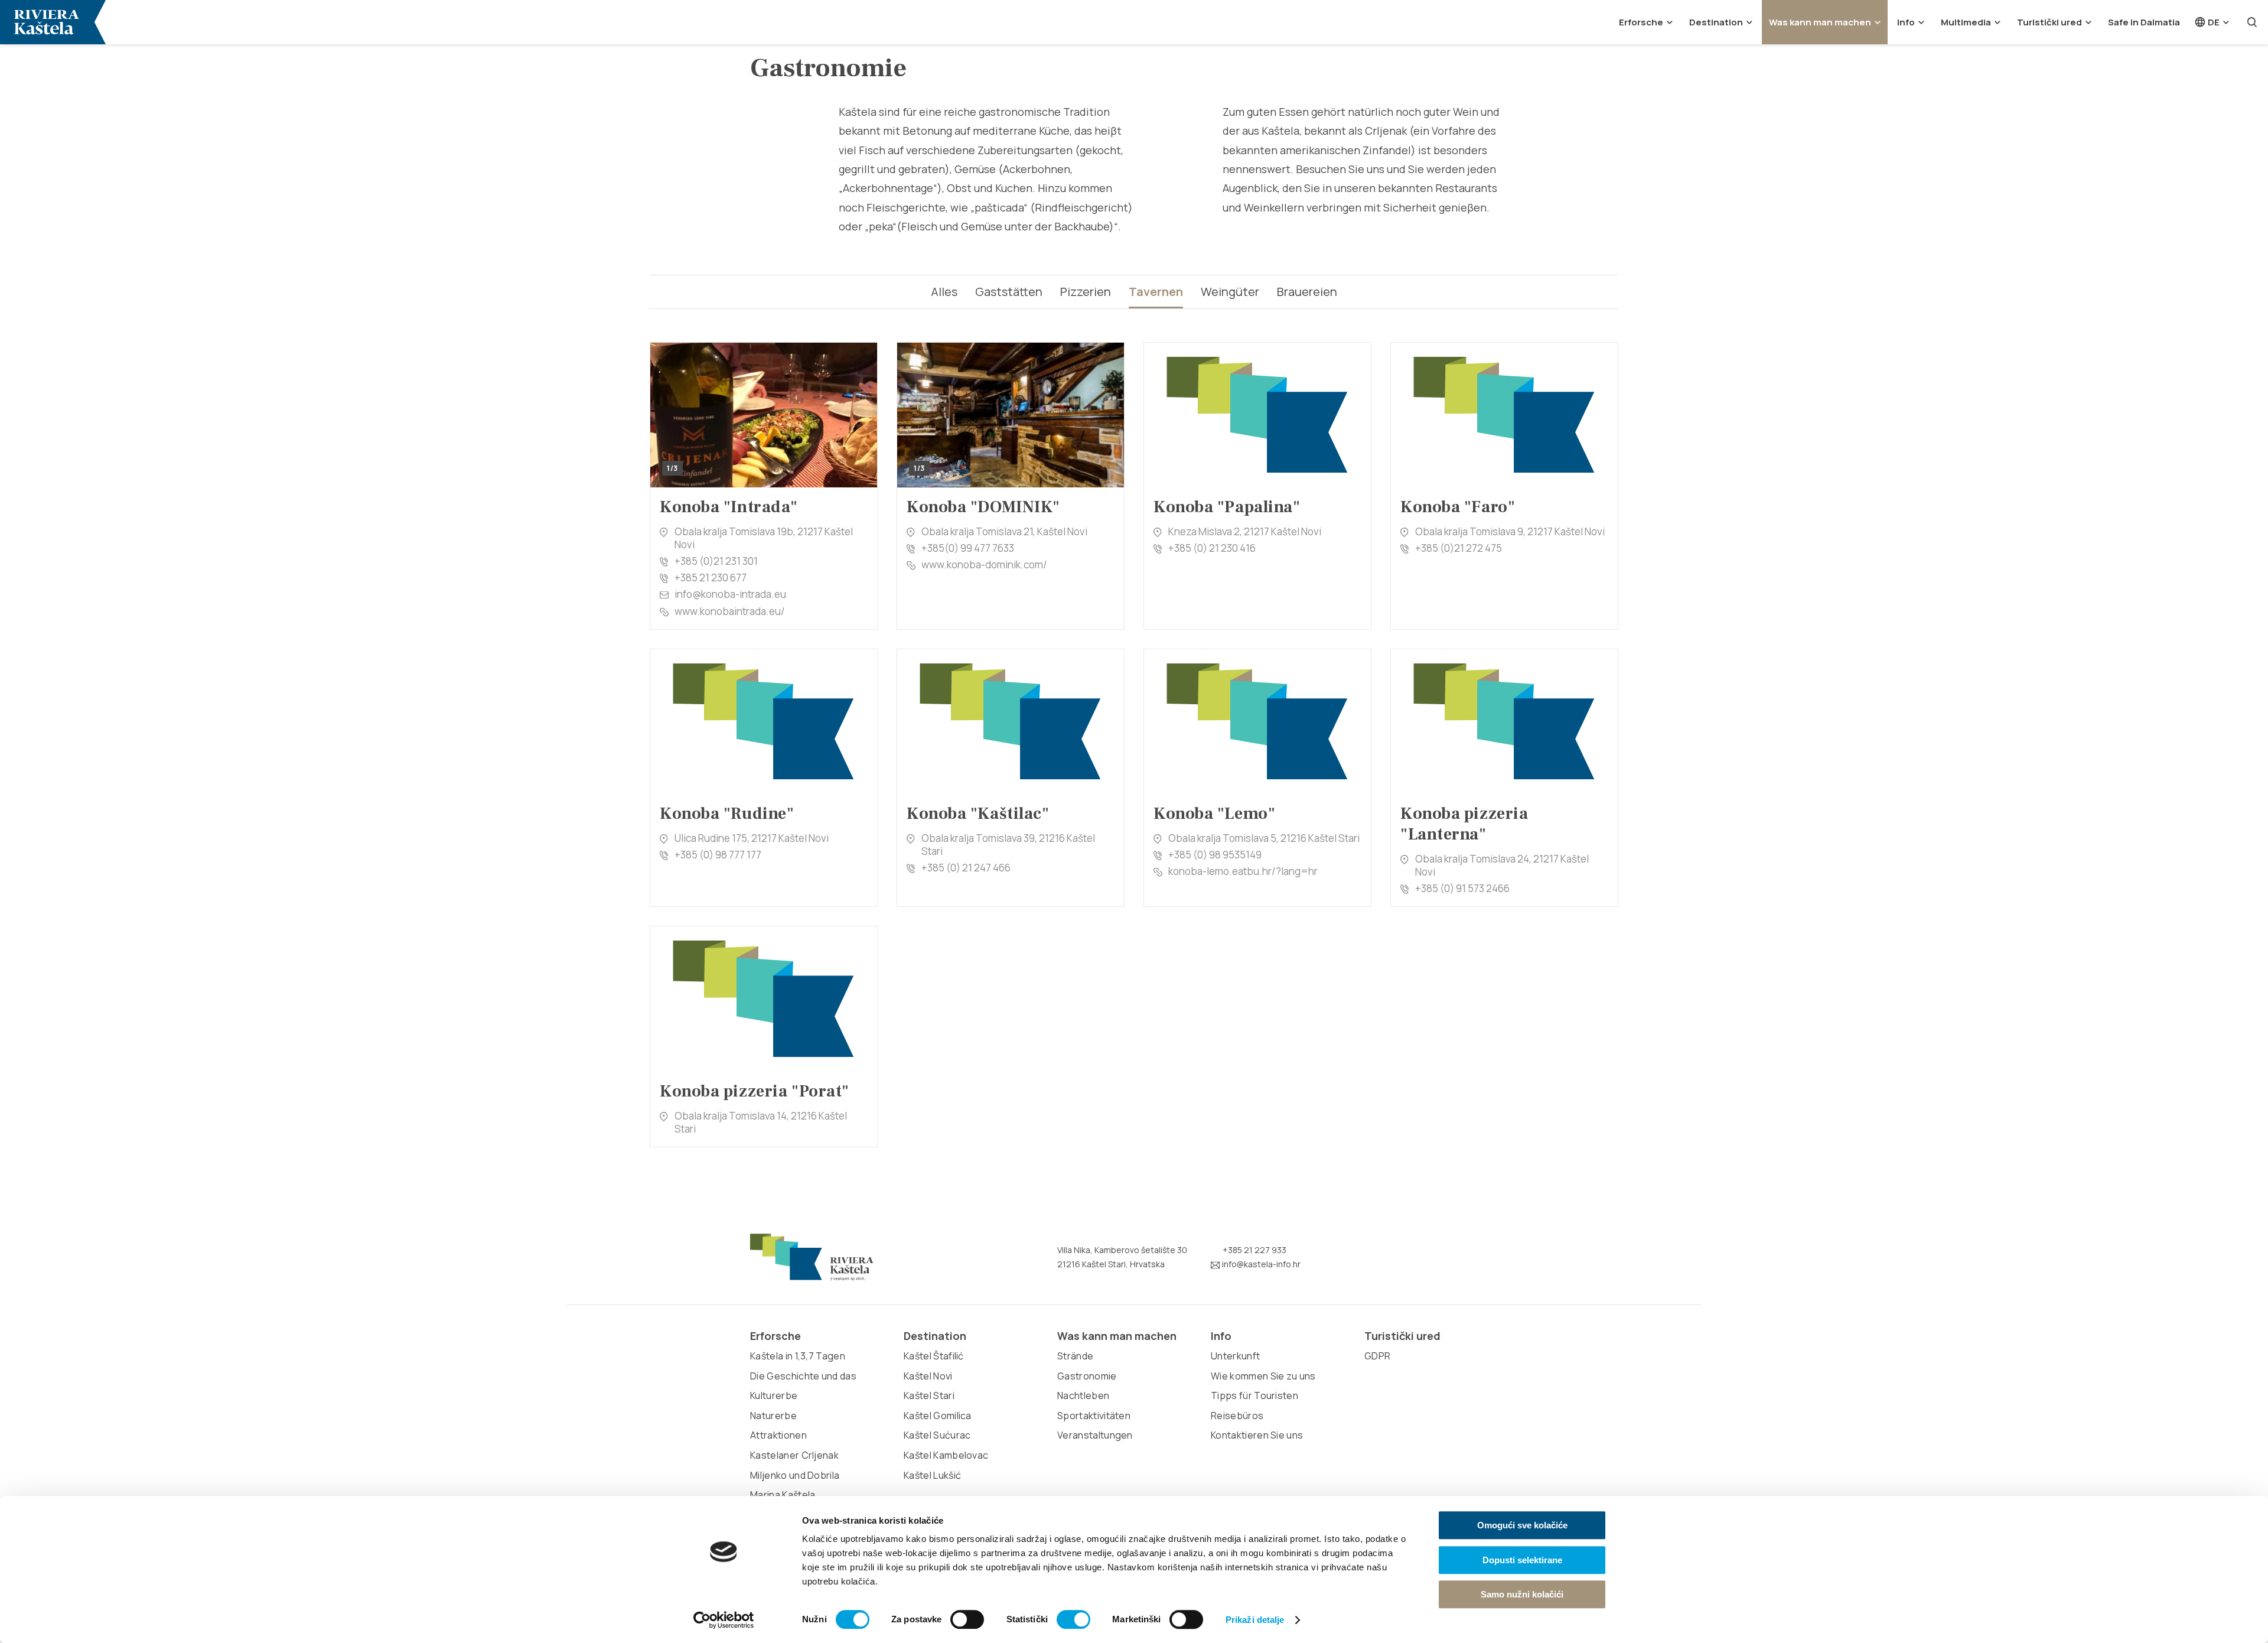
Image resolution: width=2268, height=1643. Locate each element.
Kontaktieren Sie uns (1257, 1435)
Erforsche (1641, 22)
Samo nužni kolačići (1522, 1594)
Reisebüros (1237, 1416)
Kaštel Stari (929, 1395)
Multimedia (1966, 22)
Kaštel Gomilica (938, 1416)
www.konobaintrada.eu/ (730, 611)
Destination (1716, 22)
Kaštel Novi (928, 1376)
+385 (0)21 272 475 (1459, 548)
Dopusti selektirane (1522, 1560)
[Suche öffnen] (2252, 22)
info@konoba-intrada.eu (730, 594)
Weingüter (1230, 292)
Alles (944, 292)
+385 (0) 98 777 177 (718, 855)
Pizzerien (1086, 292)
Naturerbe (773, 1416)
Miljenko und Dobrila (795, 1475)
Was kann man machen (1820, 22)
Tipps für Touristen (1254, 1395)
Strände (1075, 1356)
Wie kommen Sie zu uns (1263, 1376)
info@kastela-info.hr (1260, 1264)
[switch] (967, 1619)
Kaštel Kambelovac (946, 1455)
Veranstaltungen (1095, 1435)
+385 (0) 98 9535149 (1215, 855)
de (2213, 22)
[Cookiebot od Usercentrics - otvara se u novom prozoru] (724, 1620)
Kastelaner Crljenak (794, 1455)
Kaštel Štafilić (934, 1356)
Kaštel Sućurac (937, 1435)
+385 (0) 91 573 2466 (1462, 888)
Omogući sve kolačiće (1522, 1525)
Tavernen (1156, 292)
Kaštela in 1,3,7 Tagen (798, 1356)
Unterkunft (1235, 1356)
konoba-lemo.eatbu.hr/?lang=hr (1243, 871)
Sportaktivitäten (1094, 1416)
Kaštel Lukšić (932, 1475)
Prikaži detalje (1255, 1620)
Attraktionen (778, 1435)
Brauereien (1307, 292)
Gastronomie (1087, 1376)
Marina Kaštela (783, 1495)
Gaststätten (1009, 292)
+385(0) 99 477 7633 (968, 548)
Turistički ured (2049, 22)
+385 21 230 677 (711, 578)
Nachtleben (1083, 1395)
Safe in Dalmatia (2144, 22)
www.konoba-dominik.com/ (984, 565)
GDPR (1377, 1356)
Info (1906, 22)
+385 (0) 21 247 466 (966, 868)
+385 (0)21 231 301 (716, 561)
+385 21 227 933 (1254, 1250)
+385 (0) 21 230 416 (1212, 548)
